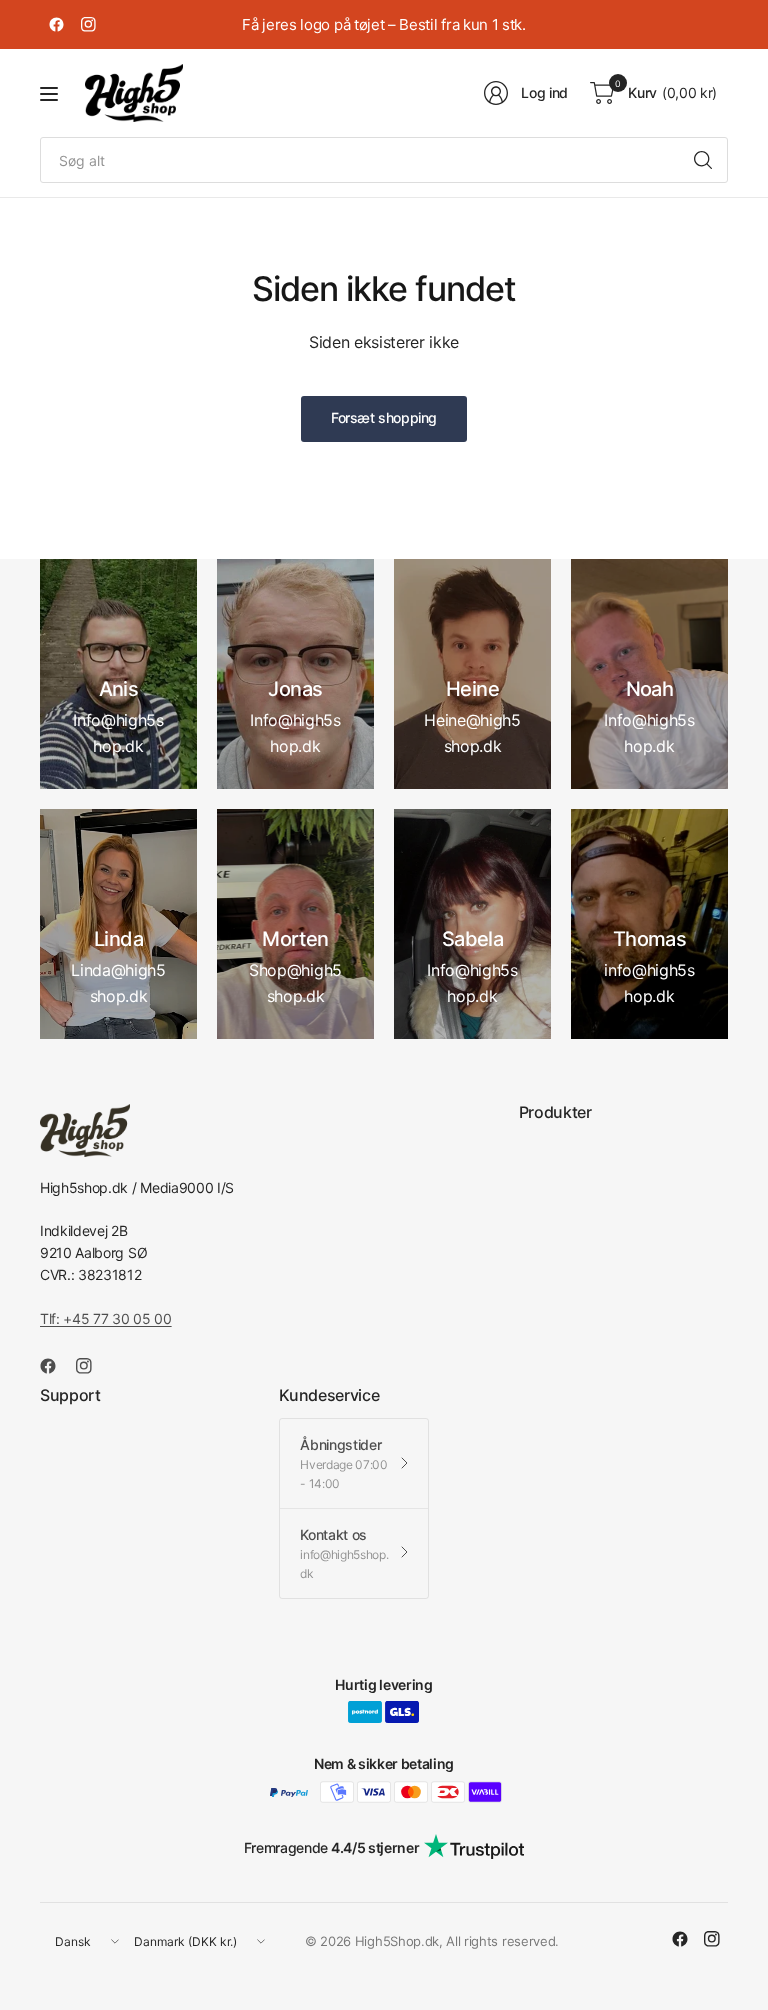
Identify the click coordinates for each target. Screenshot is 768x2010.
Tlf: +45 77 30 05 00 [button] (106, 1318)
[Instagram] (88, 25)
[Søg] (703, 160)
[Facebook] (56, 25)
